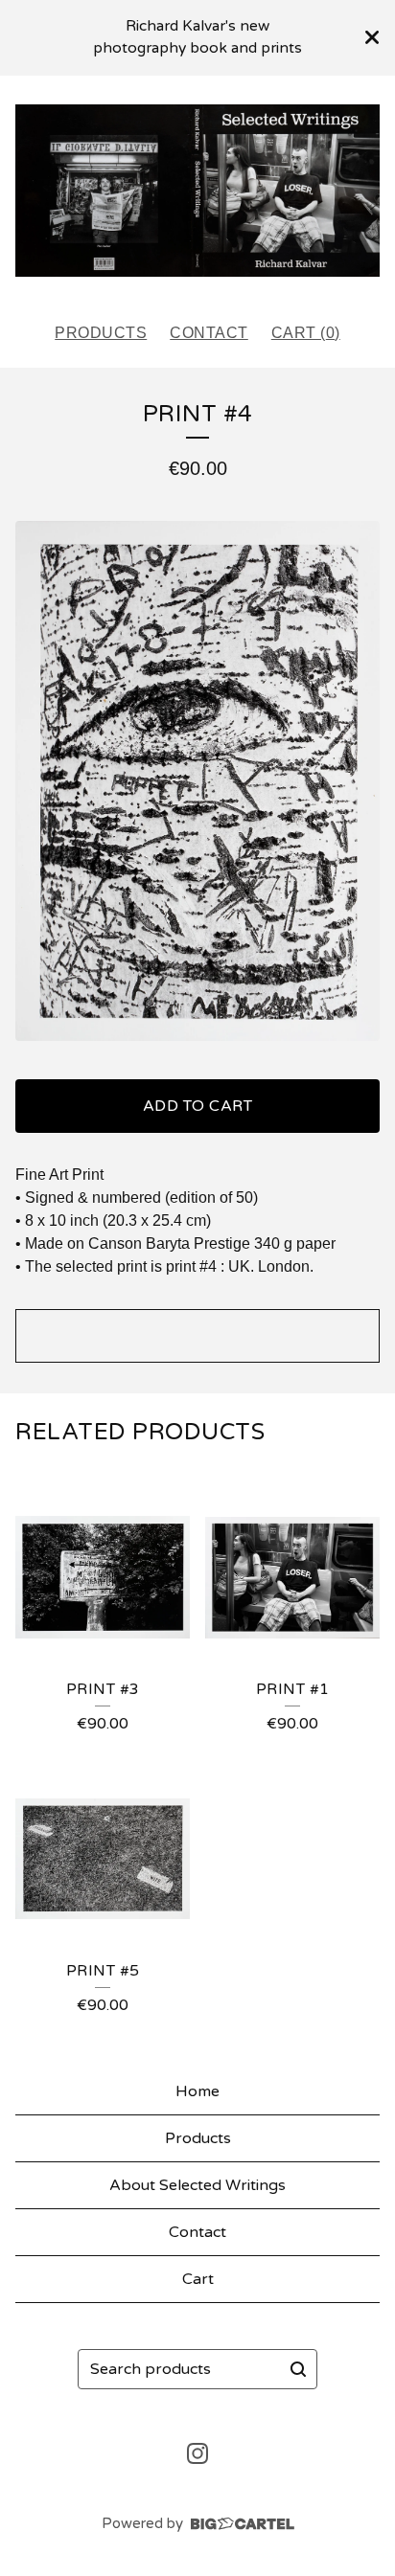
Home (197, 2091)
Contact (209, 333)
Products (101, 333)
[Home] (197, 191)
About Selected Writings (197, 2185)
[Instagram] (197, 2453)
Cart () (306, 333)
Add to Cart (198, 1106)
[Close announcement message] (372, 37)
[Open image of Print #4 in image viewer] (197, 781)
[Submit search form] (298, 2369)
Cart (198, 2279)
